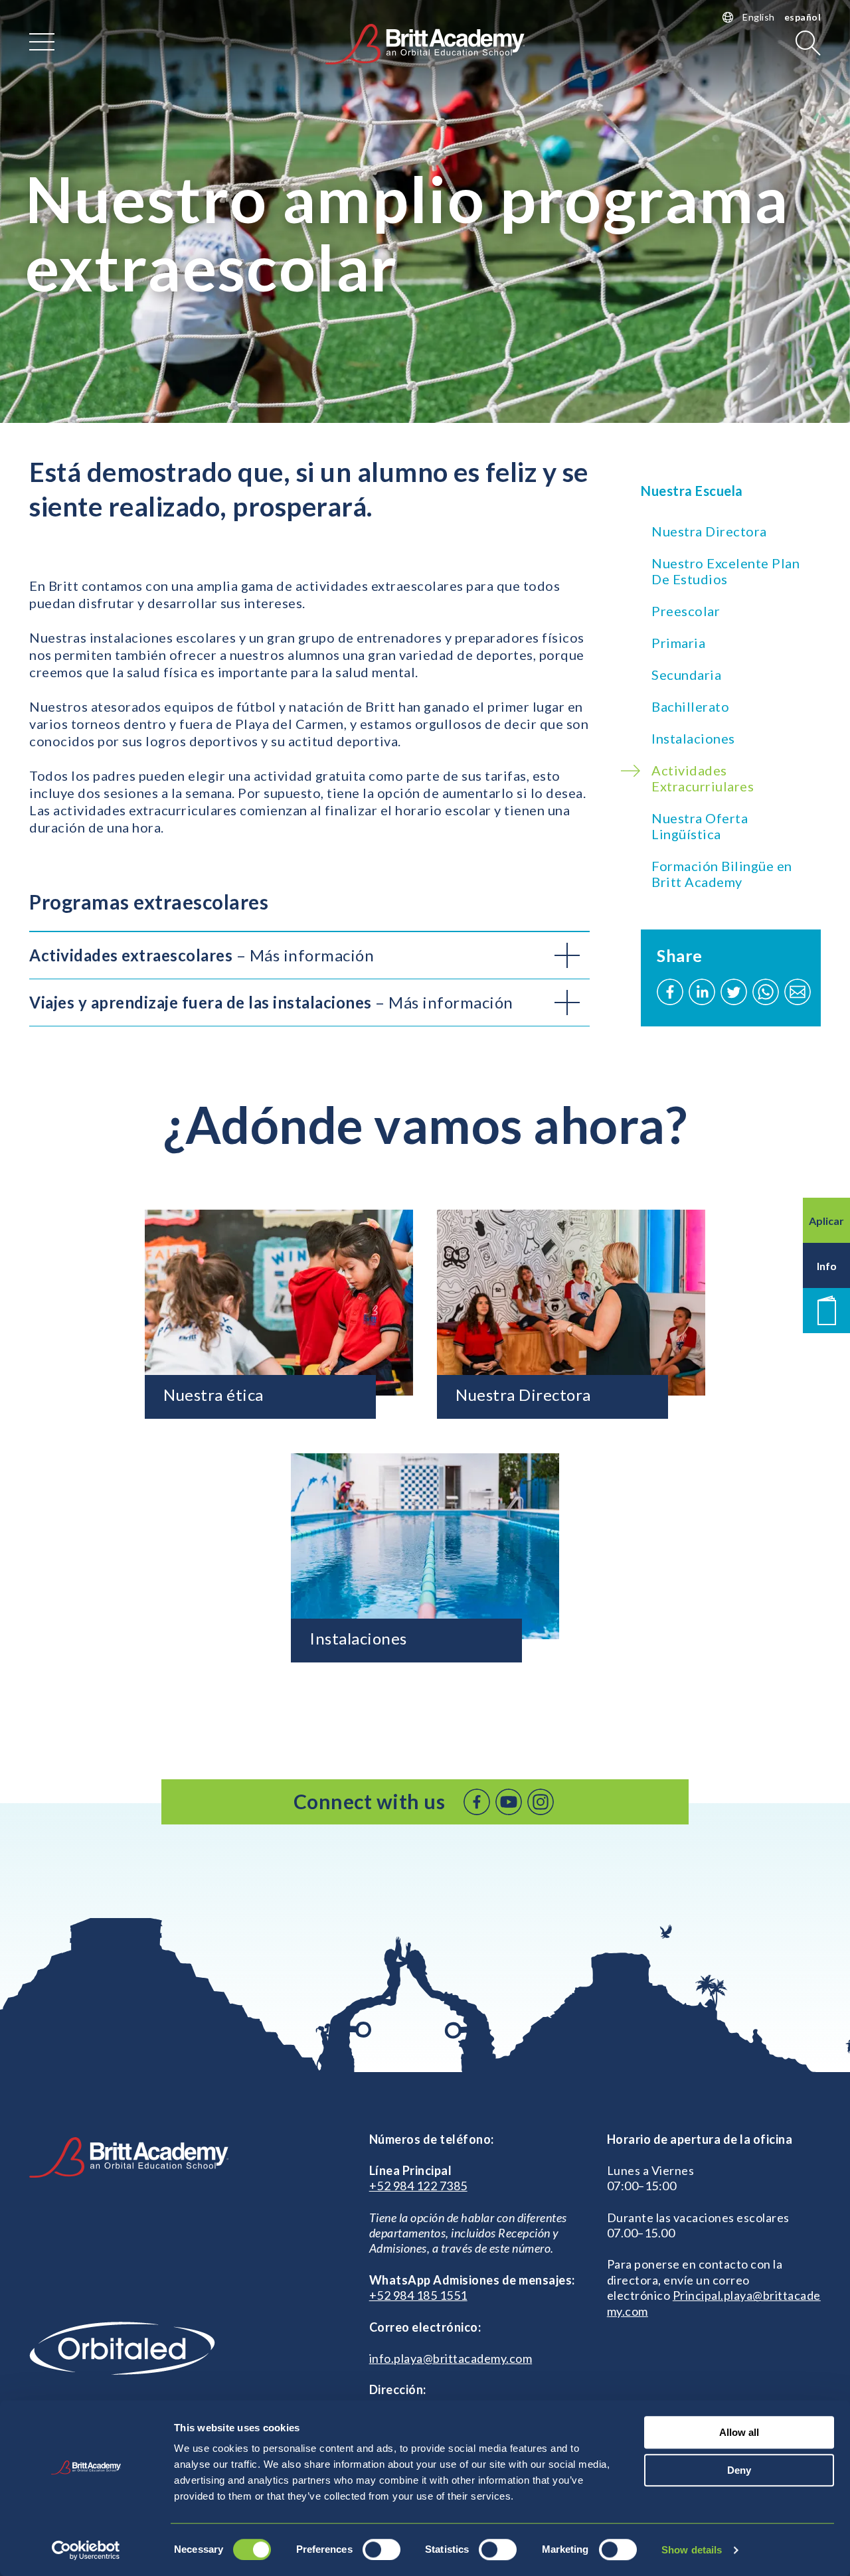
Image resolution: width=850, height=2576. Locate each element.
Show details (692, 2550)
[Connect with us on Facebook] (477, 1802)
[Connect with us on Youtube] (509, 1802)
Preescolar (686, 611)
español (803, 17)
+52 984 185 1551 (418, 2295)
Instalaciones (693, 738)
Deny (739, 2470)
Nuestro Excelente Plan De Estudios (725, 571)
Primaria (678, 643)
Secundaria (686, 675)
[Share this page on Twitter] (734, 992)
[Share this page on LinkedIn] (702, 992)
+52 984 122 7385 (418, 2186)
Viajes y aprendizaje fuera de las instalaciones (271, 1002)
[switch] (382, 2549)
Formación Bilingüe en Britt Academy (722, 874)
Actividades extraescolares (202, 955)
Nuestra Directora (709, 531)
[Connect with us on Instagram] (541, 1802)
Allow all (739, 2432)
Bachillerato (690, 706)
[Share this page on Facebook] (670, 992)
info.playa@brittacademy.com (451, 2358)
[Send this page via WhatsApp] (766, 992)
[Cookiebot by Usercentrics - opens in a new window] (86, 2550)
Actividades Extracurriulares (703, 778)
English (759, 17)
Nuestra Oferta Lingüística (700, 826)
